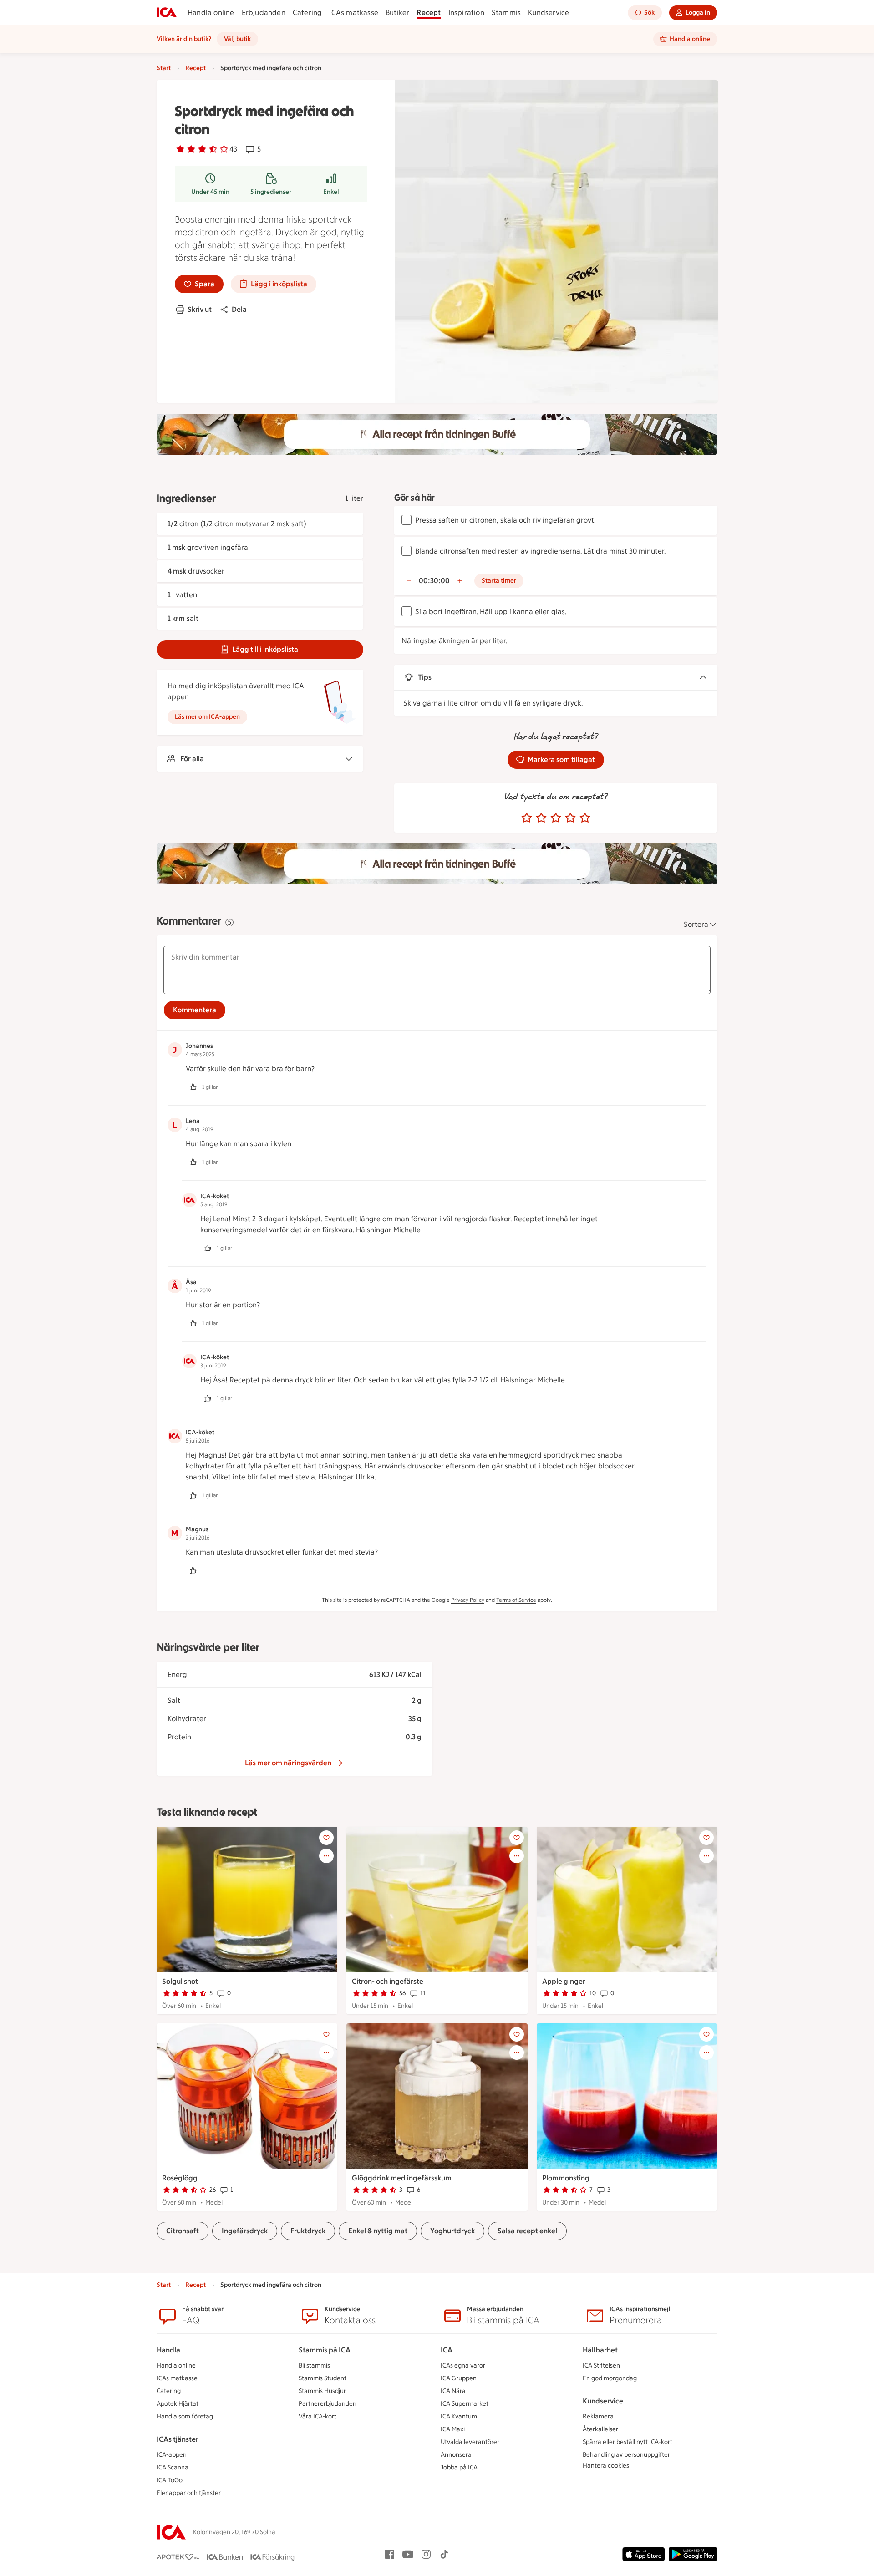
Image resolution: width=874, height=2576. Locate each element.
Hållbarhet (600, 2350)
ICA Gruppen (459, 2378)
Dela (239, 309)
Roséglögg (180, 2178)
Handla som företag (185, 2416)
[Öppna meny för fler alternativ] (326, 1856)
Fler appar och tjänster (189, 2493)
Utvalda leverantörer (470, 2442)
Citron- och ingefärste (388, 1981)
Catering (307, 13)
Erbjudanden (264, 13)
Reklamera (598, 2416)
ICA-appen (172, 2455)
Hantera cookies (606, 2466)
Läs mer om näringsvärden (288, 1763)
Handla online (211, 13)
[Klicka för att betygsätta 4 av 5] (570, 818)
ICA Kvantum (459, 2416)
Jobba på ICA (459, 2467)
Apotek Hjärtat (178, 2404)
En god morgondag (610, 2378)
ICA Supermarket (465, 2404)
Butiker (397, 13)
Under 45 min (210, 192)
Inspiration (466, 13)
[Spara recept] (326, 1838)
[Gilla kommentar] (193, 1087)
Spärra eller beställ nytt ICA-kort (628, 2442)
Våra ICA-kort (318, 2416)
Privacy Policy (468, 1600)
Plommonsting (566, 2178)
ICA (447, 2350)
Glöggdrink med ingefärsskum (402, 2178)
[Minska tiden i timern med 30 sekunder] (409, 581)
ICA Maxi (453, 2429)
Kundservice (549, 13)
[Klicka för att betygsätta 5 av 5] (585, 818)
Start (164, 68)
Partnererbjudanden (328, 2404)
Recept (429, 13)
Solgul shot (180, 1981)
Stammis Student (323, 2378)
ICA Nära (453, 2391)
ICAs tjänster (178, 2439)
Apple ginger (564, 1981)
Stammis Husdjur (322, 2391)
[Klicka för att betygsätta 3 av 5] (556, 818)
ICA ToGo (170, 2480)
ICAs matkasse (354, 13)
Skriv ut (200, 309)
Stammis (506, 13)
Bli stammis (314, 2365)
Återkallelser (600, 2429)
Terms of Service (516, 1600)
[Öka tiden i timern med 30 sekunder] (460, 581)
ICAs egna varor (463, 2365)
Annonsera (456, 2455)
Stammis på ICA (325, 2350)
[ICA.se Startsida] (167, 13)
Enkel (331, 192)
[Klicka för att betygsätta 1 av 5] (527, 818)
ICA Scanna (173, 2467)
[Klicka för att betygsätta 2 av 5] (541, 818)
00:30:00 (434, 581)
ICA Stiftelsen (601, 2365)
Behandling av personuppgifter (626, 2455)
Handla (168, 2350)
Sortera (696, 924)
